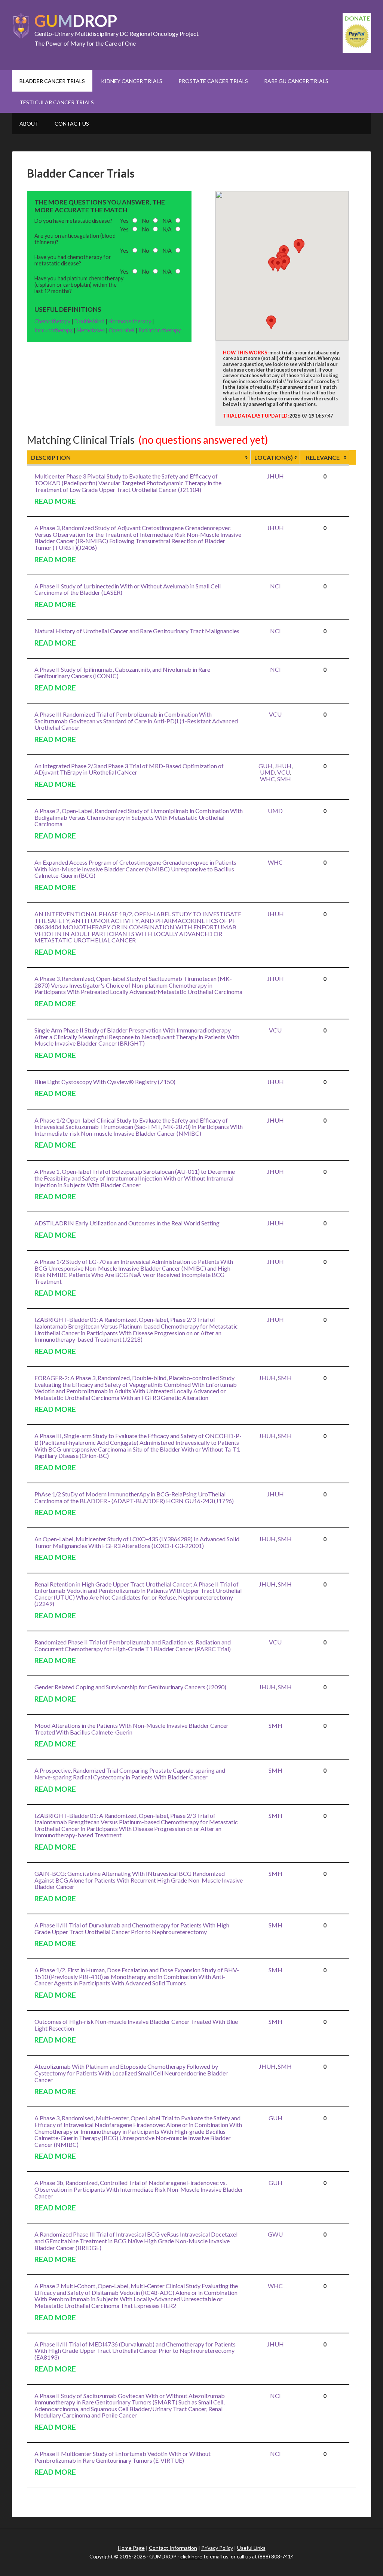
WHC (267, 779)
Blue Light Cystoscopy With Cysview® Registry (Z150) (105, 1082)
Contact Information (173, 2548)
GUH (265, 766)
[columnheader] (139, 458)
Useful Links (251, 2548)
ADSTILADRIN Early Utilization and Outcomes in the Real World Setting (127, 1223)
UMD (267, 772)
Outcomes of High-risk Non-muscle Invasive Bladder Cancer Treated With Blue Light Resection (136, 2025)
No (146, 221)
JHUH (275, 476)
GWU (275, 2234)
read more (55, 501)
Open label (122, 330)
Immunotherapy (53, 330)
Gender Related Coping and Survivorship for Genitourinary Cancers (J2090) (130, 1687)
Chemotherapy (52, 321)
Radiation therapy (160, 330)
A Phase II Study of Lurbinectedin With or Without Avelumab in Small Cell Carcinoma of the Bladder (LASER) (128, 589)
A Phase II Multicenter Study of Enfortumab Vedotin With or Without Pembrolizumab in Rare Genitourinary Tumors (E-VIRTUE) (122, 2457)
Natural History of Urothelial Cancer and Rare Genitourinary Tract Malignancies (137, 631)
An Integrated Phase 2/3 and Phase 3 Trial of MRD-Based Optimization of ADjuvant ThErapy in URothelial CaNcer (129, 769)
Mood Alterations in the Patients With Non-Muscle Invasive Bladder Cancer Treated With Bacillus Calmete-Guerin (131, 1729)
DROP (76, 21)
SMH (284, 779)
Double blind (89, 321)
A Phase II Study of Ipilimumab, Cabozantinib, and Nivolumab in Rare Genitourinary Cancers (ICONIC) (122, 673)
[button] (298, 246)
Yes (124, 221)
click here (191, 2556)
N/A (167, 221)
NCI (275, 586)
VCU (275, 714)
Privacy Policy (217, 2548)
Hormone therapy (130, 321)
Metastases (91, 330)
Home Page (131, 2548)
